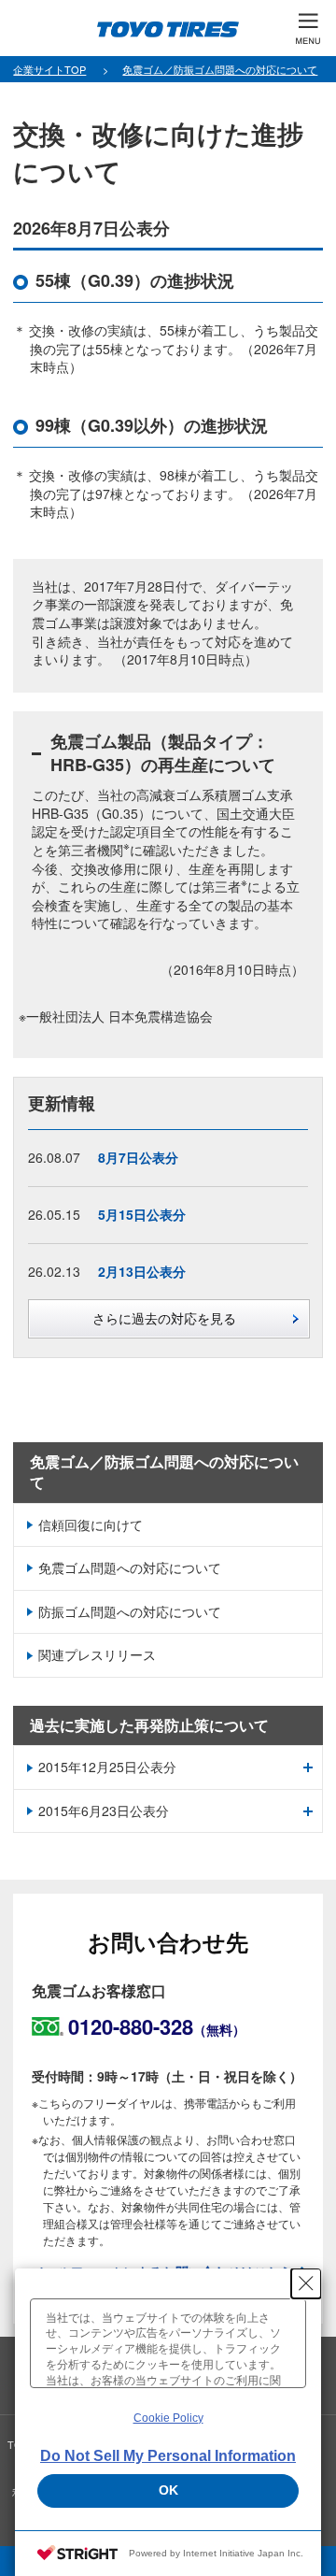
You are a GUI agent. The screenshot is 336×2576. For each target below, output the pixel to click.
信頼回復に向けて (91, 1524)
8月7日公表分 (138, 1157)
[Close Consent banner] (306, 2283)
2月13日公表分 (142, 1271)
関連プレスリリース (97, 1654)
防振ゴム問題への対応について (130, 1611)
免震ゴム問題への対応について (130, 1567)
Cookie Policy (168, 2418)
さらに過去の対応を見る (164, 1318)
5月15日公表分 (142, 1214)
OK (168, 2490)
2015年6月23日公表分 (104, 1810)
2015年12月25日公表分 (107, 1767)
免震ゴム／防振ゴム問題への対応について (164, 1472)
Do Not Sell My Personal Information (168, 2456)
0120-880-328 (157, 2026)
